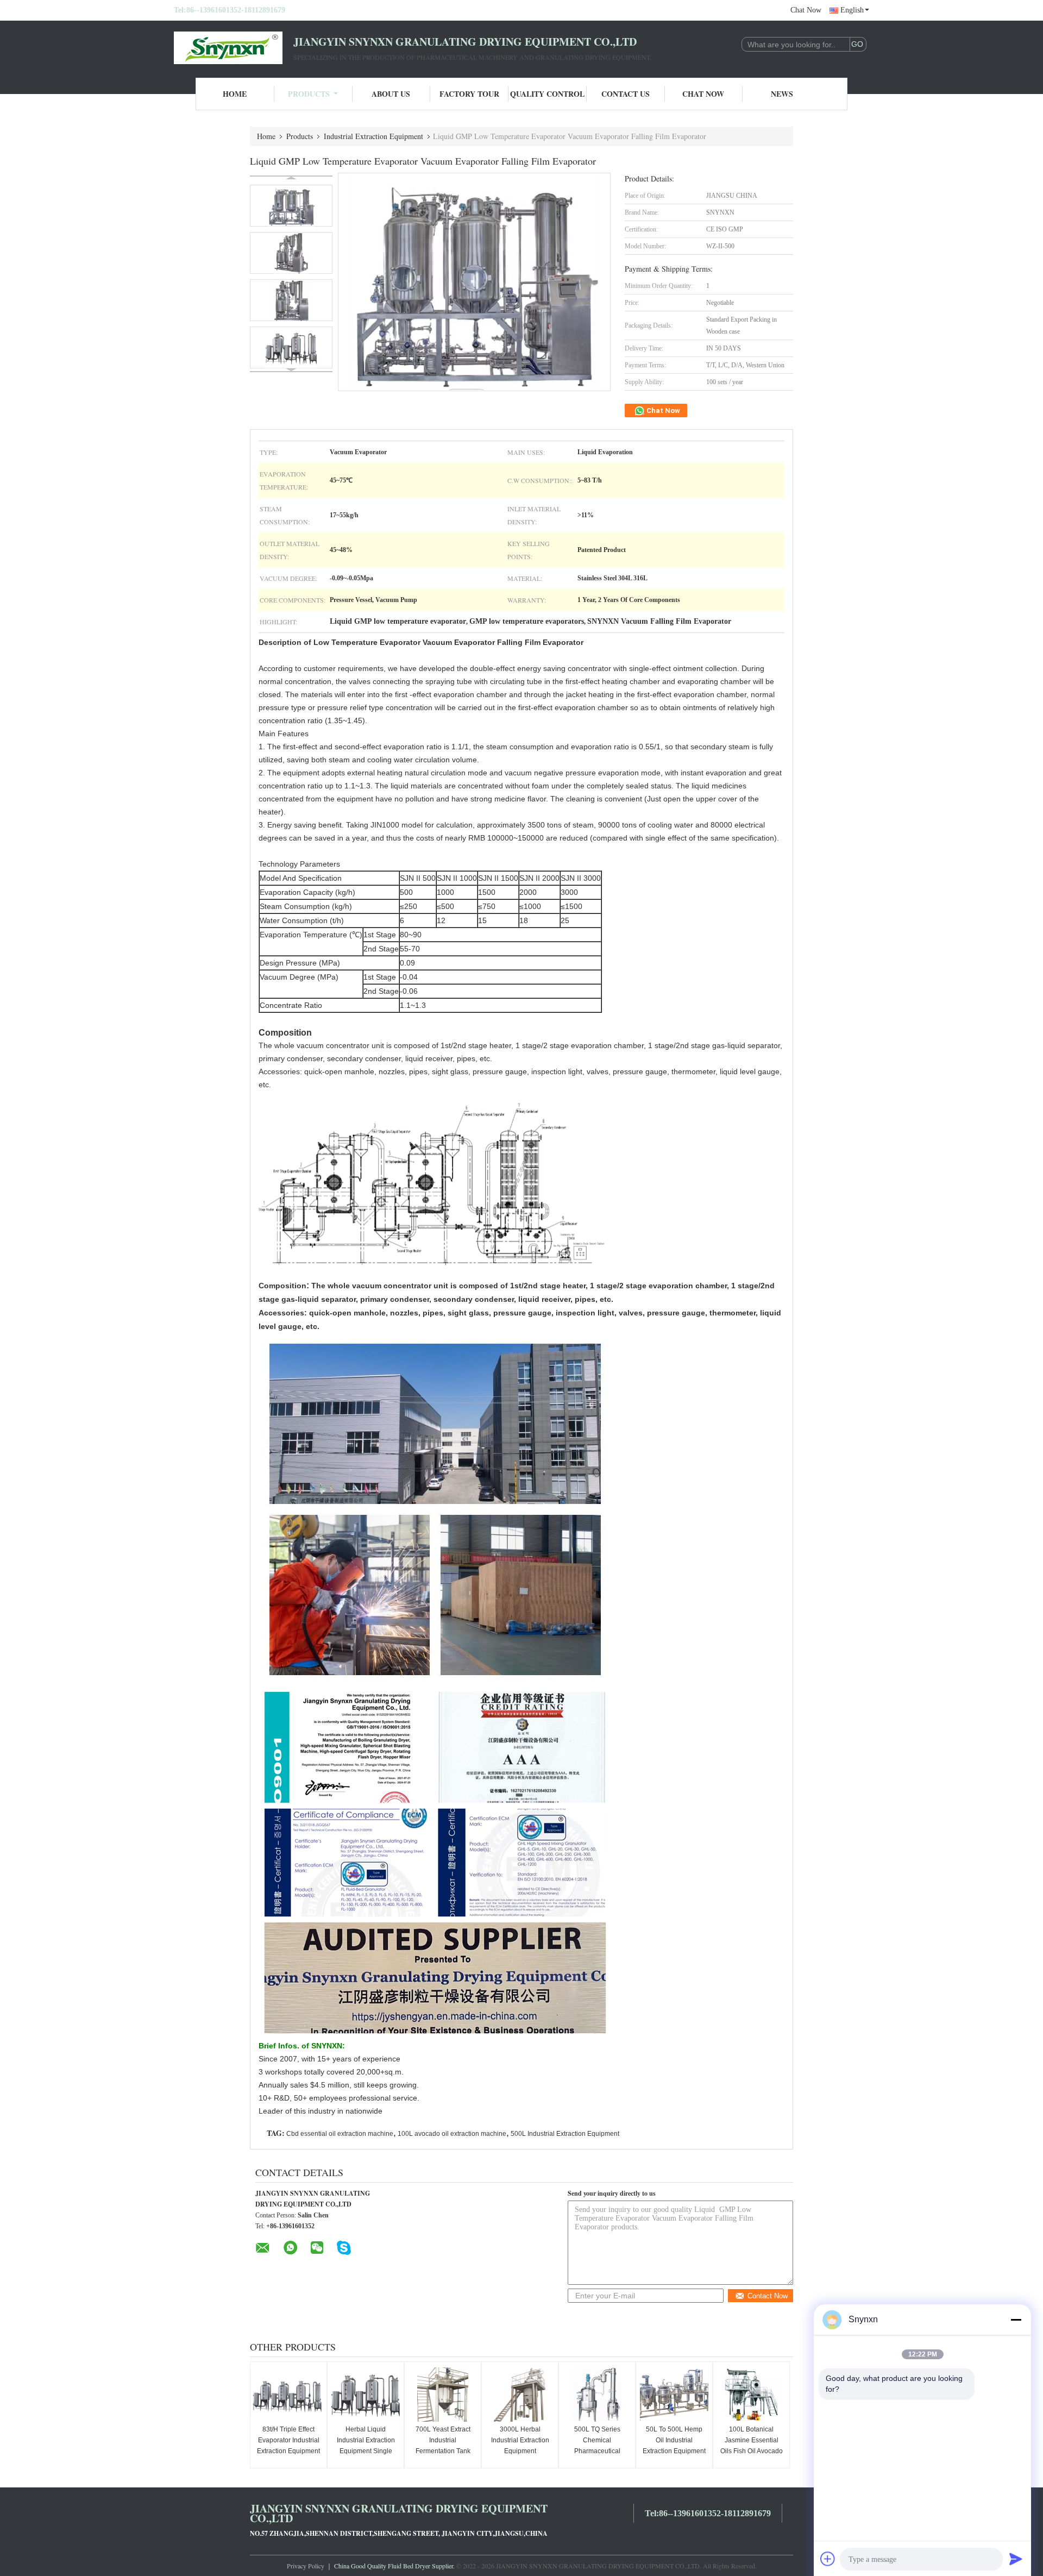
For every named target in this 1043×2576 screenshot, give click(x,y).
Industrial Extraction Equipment (373, 136)
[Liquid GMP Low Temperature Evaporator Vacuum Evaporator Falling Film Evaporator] (291, 206)
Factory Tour (469, 94)
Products (309, 94)
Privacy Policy (306, 2566)
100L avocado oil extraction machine (452, 2134)
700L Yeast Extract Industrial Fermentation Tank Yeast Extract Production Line (443, 2451)
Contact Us (626, 94)
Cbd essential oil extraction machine (340, 2134)
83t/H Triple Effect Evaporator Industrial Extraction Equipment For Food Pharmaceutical (288, 2451)
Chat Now (806, 10)
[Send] (1016, 2559)
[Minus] (1016, 2320)
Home (235, 94)
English (852, 10)
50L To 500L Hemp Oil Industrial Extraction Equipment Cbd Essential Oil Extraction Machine (674, 2451)
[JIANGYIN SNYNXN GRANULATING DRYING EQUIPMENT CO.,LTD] (234, 48)
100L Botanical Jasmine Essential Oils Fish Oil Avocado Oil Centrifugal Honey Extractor (752, 2451)
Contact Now (768, 2296)
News (782, 94)
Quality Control (547, 94)
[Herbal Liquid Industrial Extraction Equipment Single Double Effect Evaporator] (366, 2395)
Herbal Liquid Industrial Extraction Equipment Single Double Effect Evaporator (366, 2451)
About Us (391, 94)
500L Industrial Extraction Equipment (565, 2134)
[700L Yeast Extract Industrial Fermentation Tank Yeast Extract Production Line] (443, 2395)
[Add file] (828, 2559)
